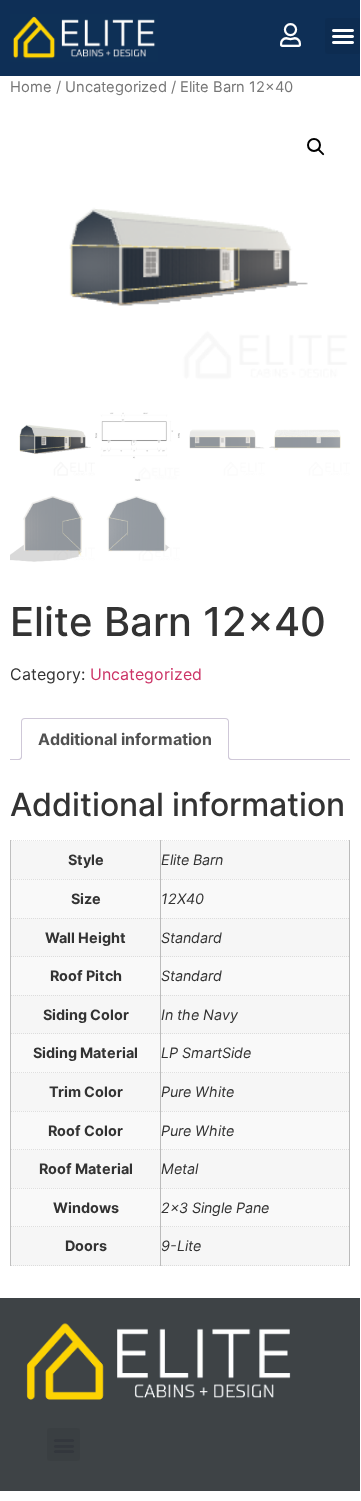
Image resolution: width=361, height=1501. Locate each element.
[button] (343, 36)
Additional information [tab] (125, 739)
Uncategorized (116, 87)
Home (31, 87)
